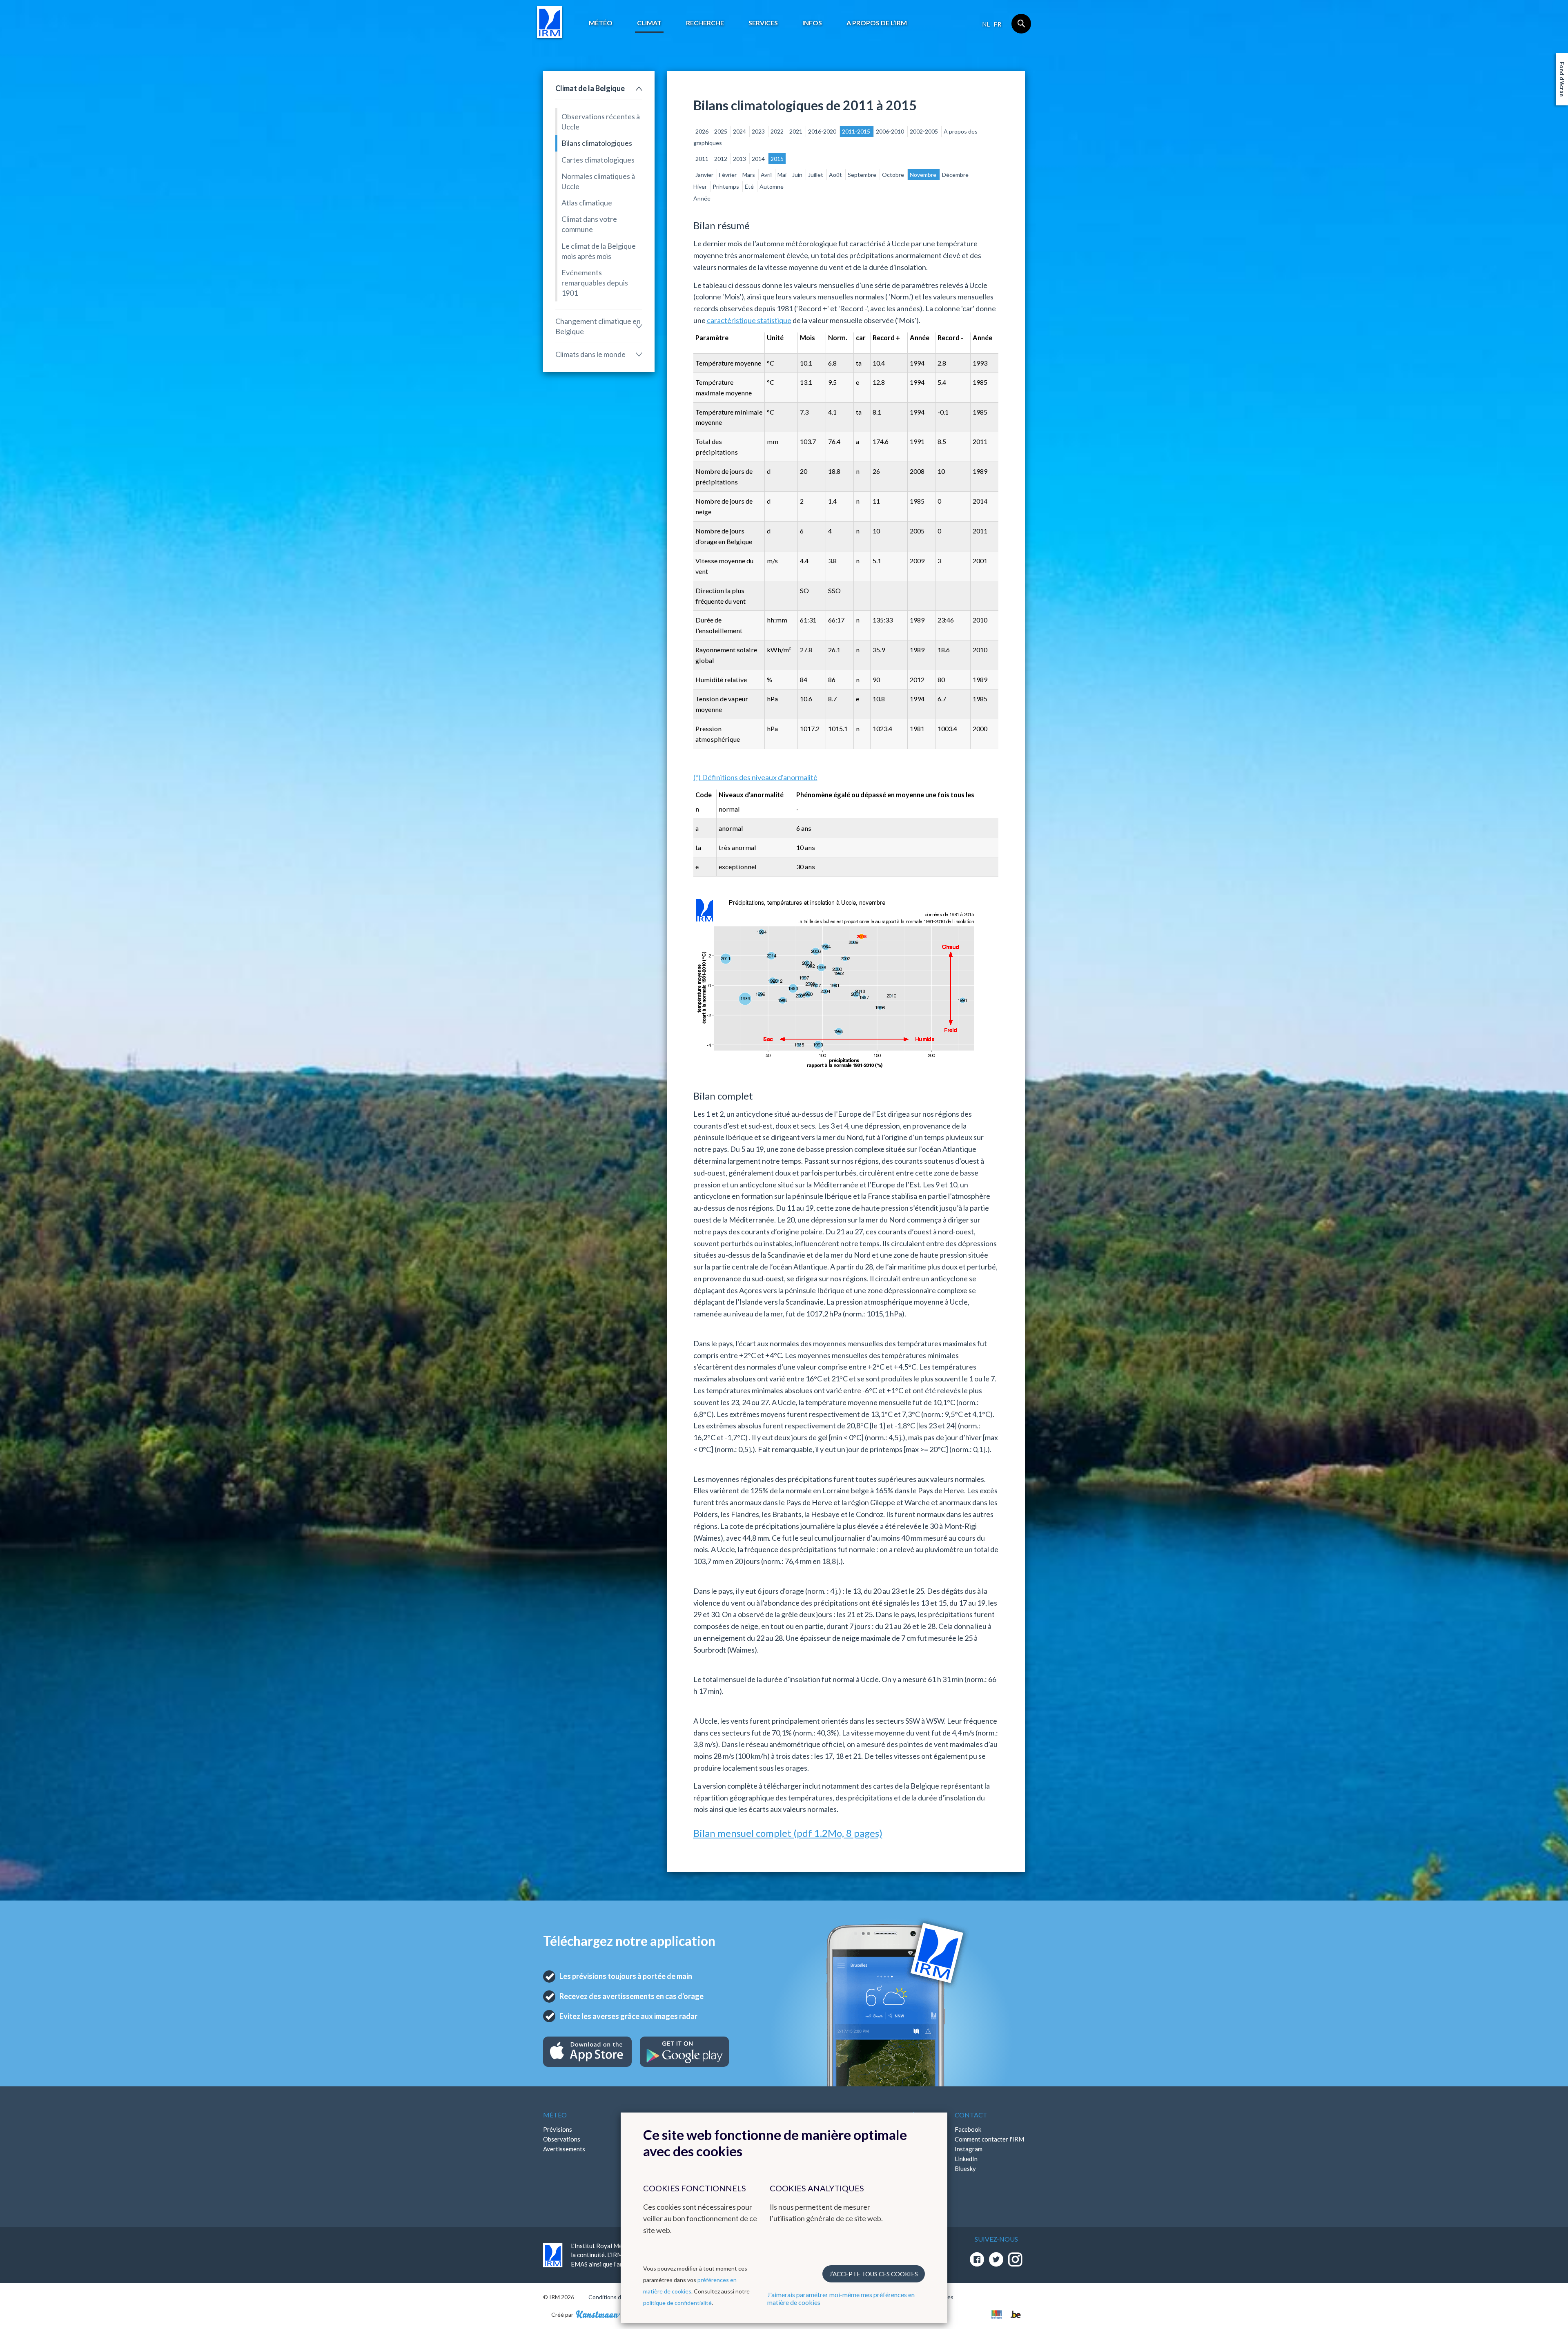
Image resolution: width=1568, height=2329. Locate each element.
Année (702, 198)
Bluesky (965, 2168)
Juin (798, 175)
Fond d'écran (1562, 79)
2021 (796, 131)
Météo (601, 23)
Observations (562, 2139)
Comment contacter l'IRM (989, 2139)
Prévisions (558, 2129)
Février (728, 175)
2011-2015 (857, 131)
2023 (759, 131)
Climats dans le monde (590, 354)
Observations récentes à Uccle (601, 122)
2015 (777, 159)
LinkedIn (966, 2159)
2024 (740, 131)
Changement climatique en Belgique (598, 326)
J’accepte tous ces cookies (874, 2274)
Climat (649, 23)
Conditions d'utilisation (618, 2297)
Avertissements (564, 2149)
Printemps (726, 186)
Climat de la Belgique (590, 88)
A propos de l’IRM (877, 23)
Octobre (894, 175)
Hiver (701, 186)
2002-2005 (924, 131)
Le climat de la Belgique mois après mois (599, 251)
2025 (721, 131)
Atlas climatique (587, 203)
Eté (750, 186)
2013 (740, 159)
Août (836, 175)
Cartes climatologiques (598, 160)
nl (986, 24)
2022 (778, 131)
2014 (759, 159)
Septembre (863, 175)
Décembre (955, 175)
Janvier (705, 175)
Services (763, 23)
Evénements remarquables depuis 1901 (595, 283)
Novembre (924, 175)
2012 (721, 159)
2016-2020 (823, 131)
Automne (772, 186)
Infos (812, 23)
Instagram (969, 2149)
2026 (703, 131)
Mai (783, 175)
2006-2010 (891, 131)
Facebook (968, 2129)
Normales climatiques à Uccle (598, 181)
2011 (703, 159)
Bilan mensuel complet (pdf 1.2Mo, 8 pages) (788, 1833)
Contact (971, 2115)
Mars (749, 175)
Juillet (816, 175)
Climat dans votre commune (589, 224)
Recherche (705, 23)
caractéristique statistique (749, 320)
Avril (767, 175)
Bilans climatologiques (597, 143)
